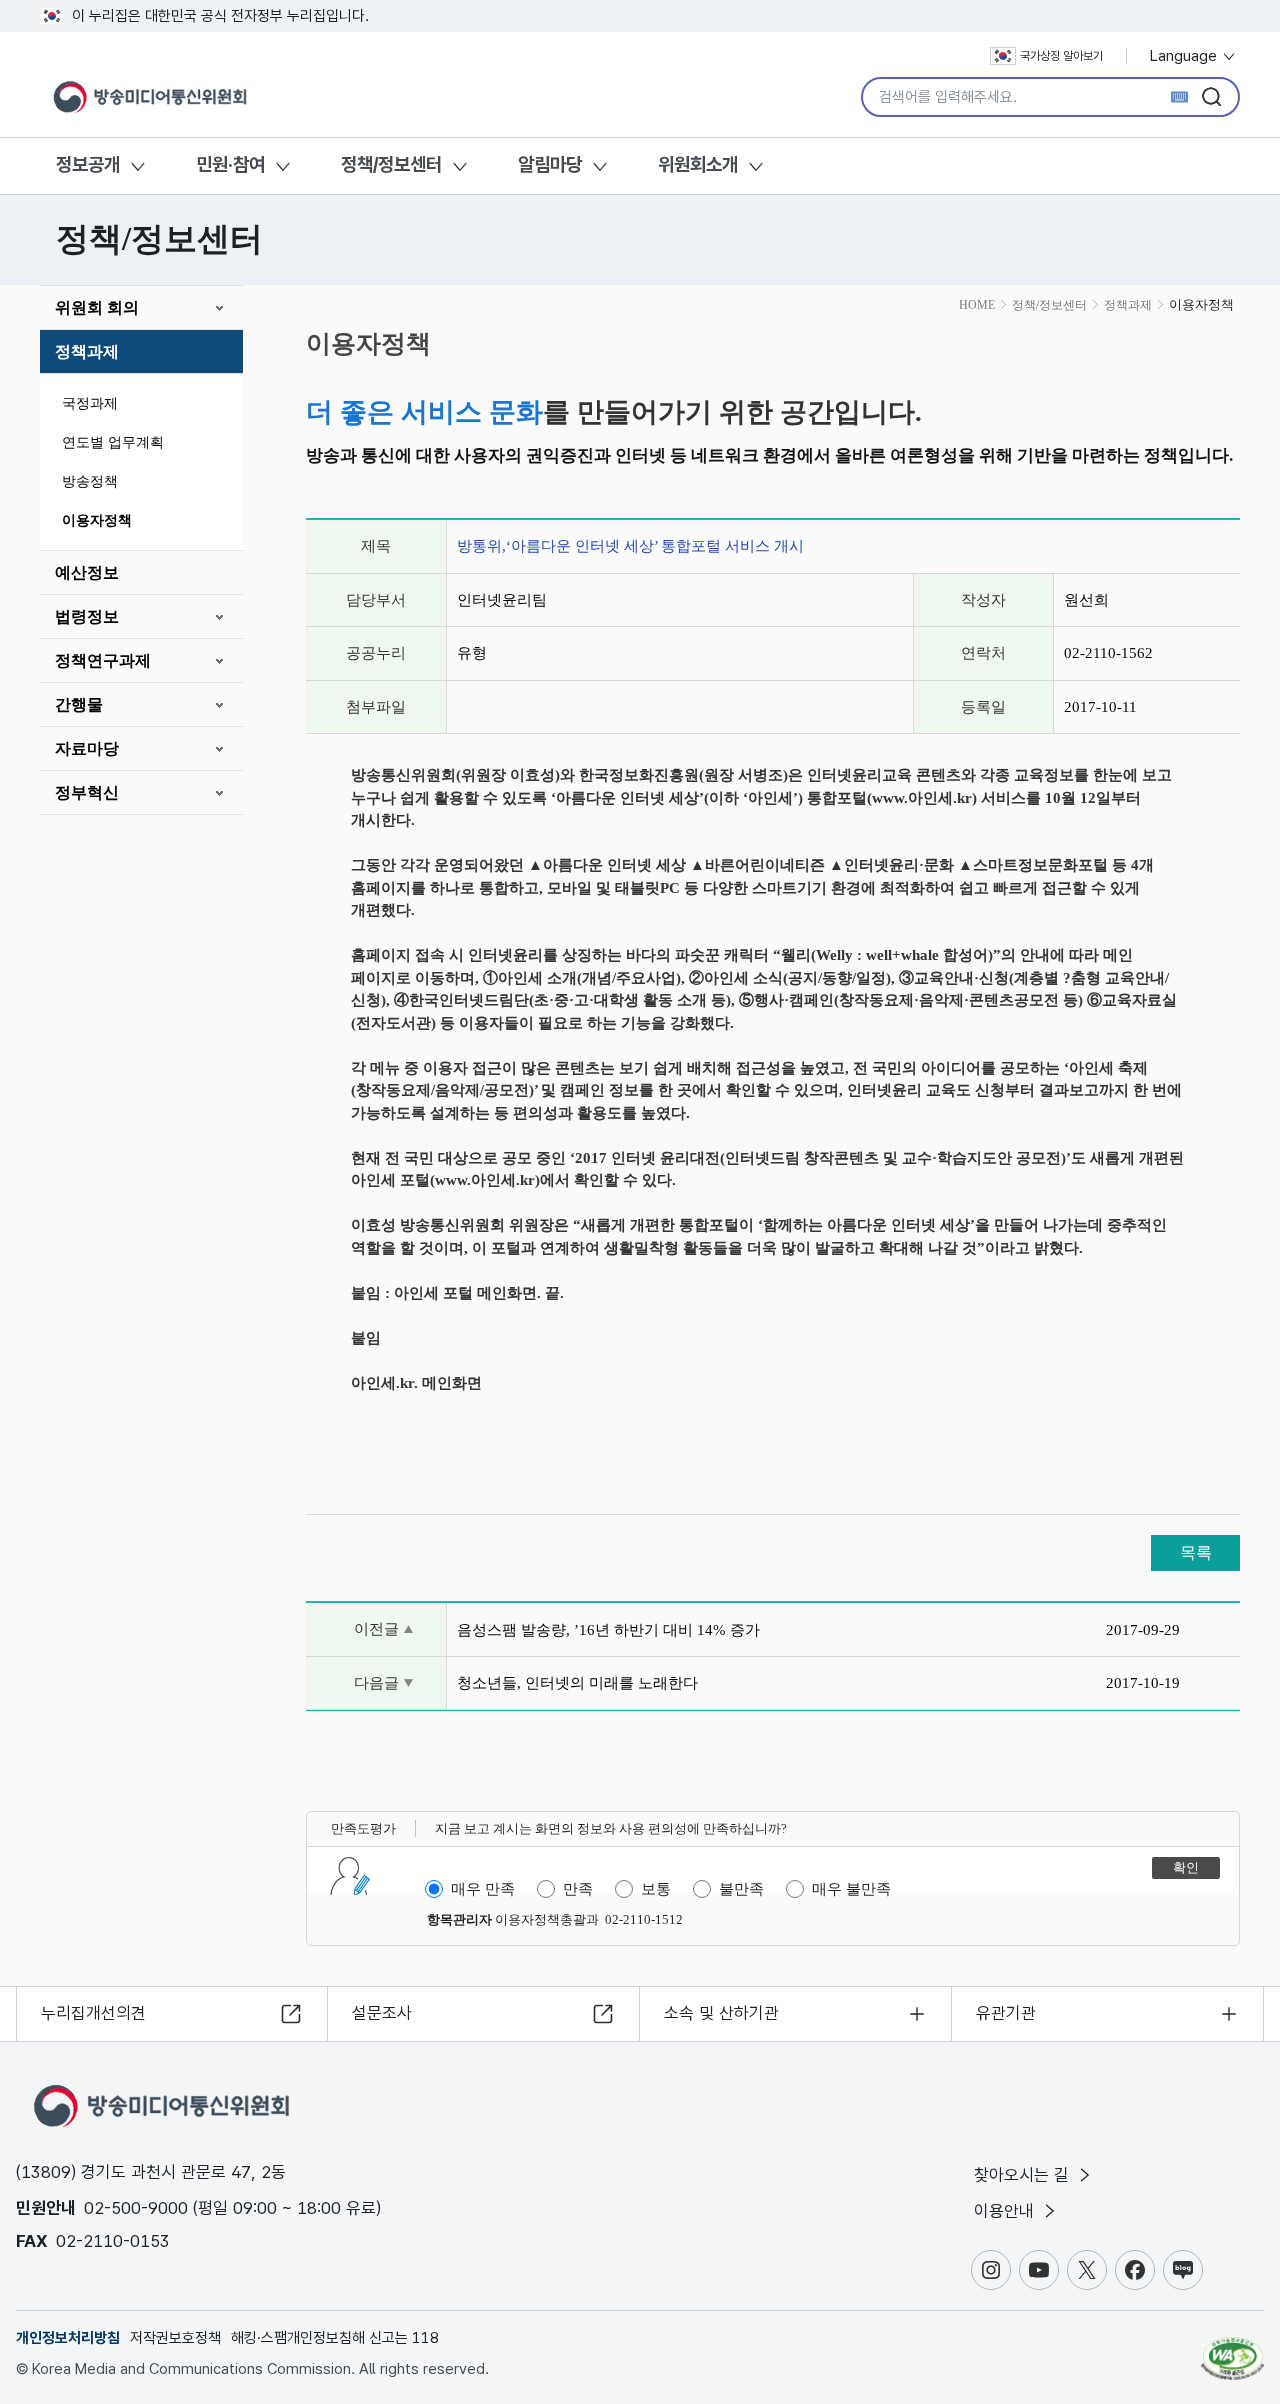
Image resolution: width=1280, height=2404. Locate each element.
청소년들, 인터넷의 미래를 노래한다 (577, 1683)
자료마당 (87, 748)
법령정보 (87, 616)
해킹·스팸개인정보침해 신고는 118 (335, 2338)
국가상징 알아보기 (1061, 56)
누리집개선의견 (93, 2013)
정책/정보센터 (391, 164)
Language (1185, 56)
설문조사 (382, 2013)
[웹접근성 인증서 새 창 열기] (1232, 2349)
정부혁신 (87, 792)
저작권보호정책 (175, 2338)
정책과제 (87, 351)
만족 (578, 1889)
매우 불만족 (851, 1889)
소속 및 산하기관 (721, 2013)
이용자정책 (97, 520)
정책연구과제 (103, 660)
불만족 (741, 1889)
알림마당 (550, 164)
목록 (1196, 1552)
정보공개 (88, 164)
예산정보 (87, 572)
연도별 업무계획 (113, 442)
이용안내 (1006, 2211)
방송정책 (90, 481)
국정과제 (90, 403)
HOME (977, 305)
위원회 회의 (97, 307)
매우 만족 (483, 1889)
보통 (656, 1889)
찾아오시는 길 (1024, 2175)
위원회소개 (698, 164)
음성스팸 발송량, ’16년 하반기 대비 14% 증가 (608, 1630)
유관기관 (1006, 2013)
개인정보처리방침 (68, 2338)
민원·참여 (230, 164)
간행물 (79, 704)
